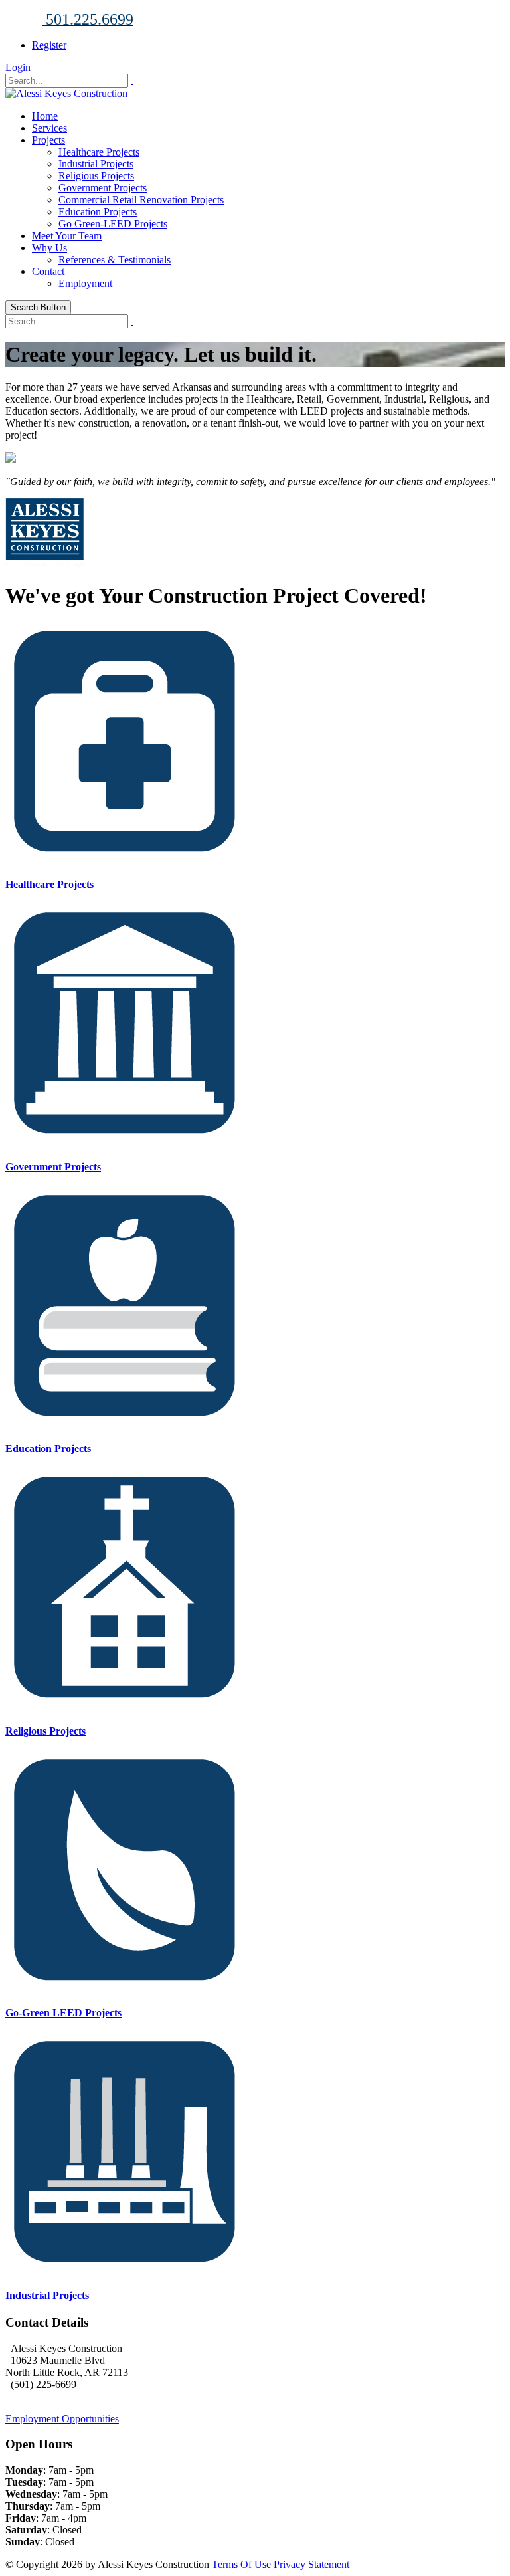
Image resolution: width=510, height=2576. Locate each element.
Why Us (49, 248)
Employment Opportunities (62, 2419)
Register (49, 45)
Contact (48, 271)
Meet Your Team (67, 236)
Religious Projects (96, 176)
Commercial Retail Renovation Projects (141, 200)
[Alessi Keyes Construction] (66, 93)
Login (18, 67)
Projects (48, 140)
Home (45, 116)
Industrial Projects (96, 164)
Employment (85, 283)
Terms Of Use (241, 2564)
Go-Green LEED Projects (63, 2013)
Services (49, 128)
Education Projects (98, 212)
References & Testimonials (115, 260)
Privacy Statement (311, 2564)
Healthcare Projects (99, 152)
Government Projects (103, 188)
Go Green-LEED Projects (113, 224)
